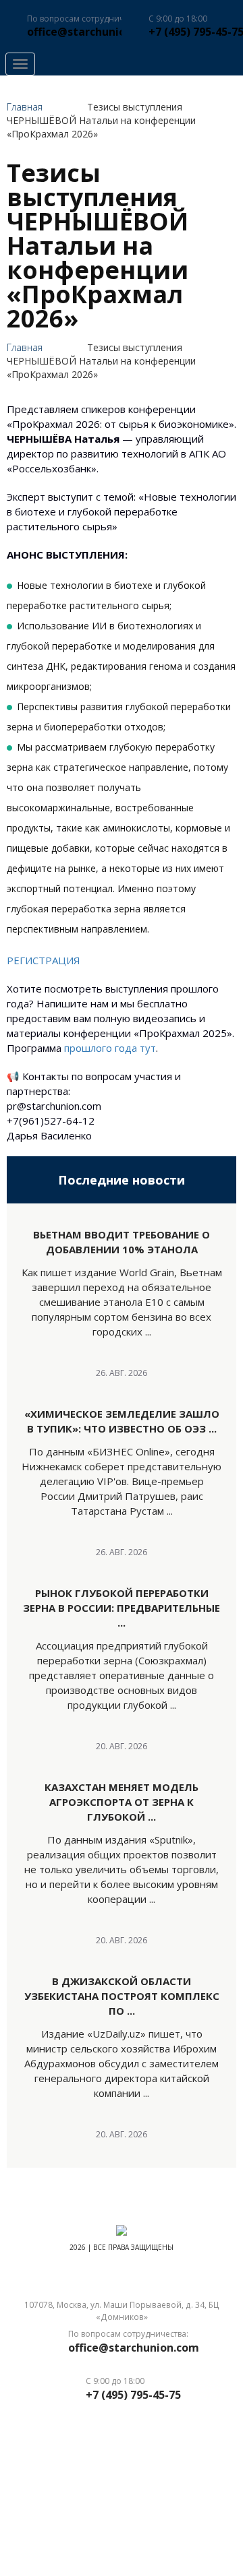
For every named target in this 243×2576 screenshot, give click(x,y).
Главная (25, 107)
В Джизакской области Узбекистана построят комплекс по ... (122, 1996)
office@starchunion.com (92, 32)
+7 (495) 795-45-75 (133, 2395)
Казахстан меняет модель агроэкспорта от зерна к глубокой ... (122, 1802)
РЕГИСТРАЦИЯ (45, 960)
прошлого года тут (110, 1048)
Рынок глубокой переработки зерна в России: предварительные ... (122, 1608)
